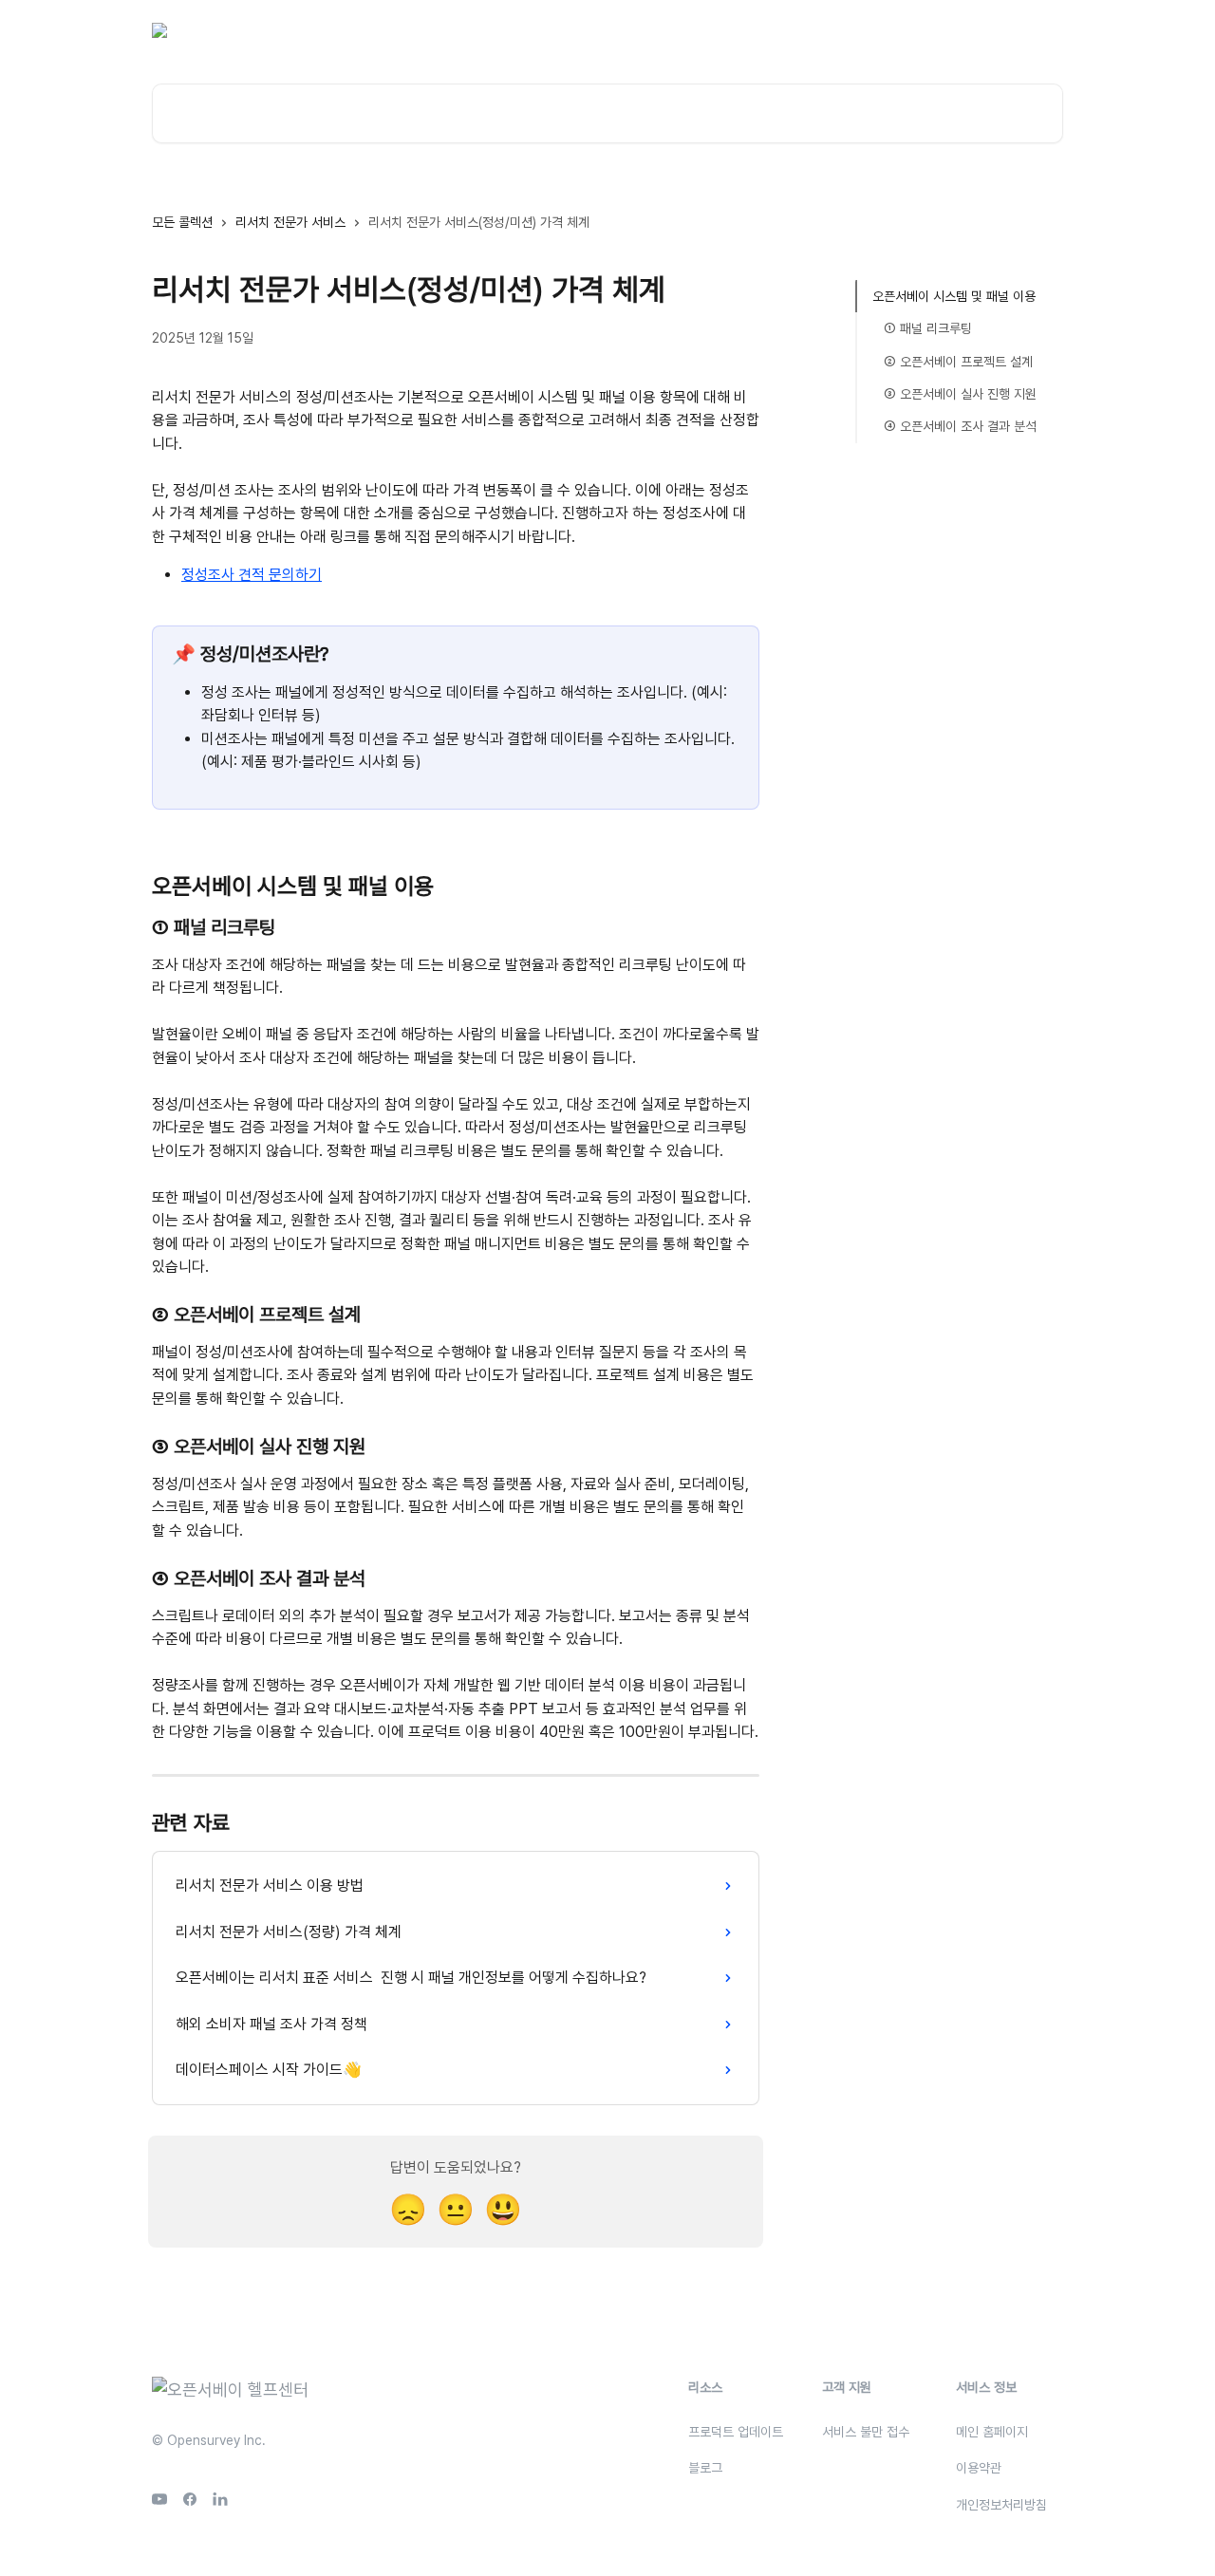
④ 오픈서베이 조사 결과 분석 (960, 426)
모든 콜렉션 (182, 222)
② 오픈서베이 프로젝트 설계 (958, 362)
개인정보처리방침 (1001, 2505)
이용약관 (979, 2468)
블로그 (868, 30)
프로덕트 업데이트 (736, 2432)
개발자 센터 (938, 30)
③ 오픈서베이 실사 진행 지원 (960, 394)
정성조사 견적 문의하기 (252, 575)
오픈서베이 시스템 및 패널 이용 (954, 296)
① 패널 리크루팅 (928, 328)
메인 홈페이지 (992, 2432)
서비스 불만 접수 (866, 2432)
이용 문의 (803, 30)
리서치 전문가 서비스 (290, 222)
